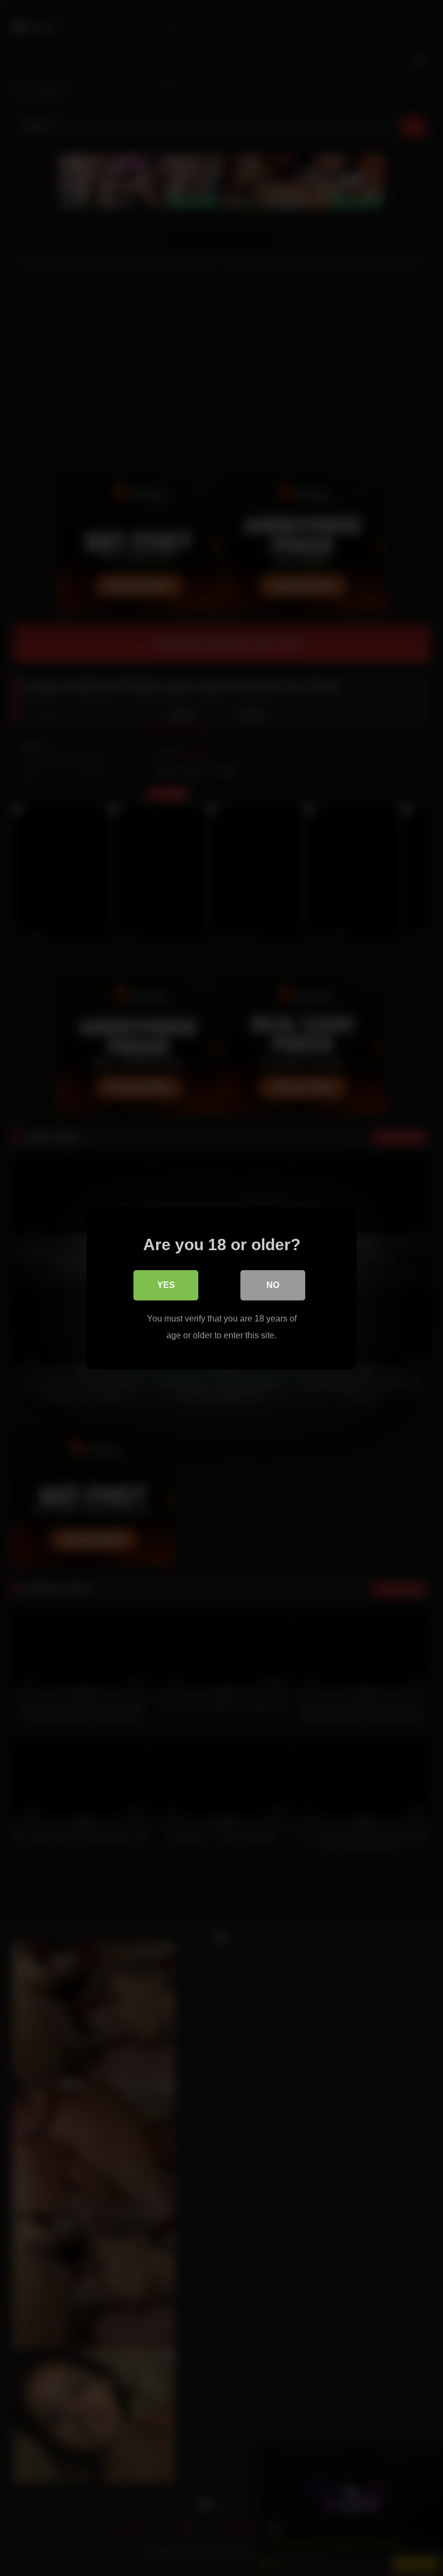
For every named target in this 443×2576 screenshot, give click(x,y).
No (273, 1285)
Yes (166, 1285)
